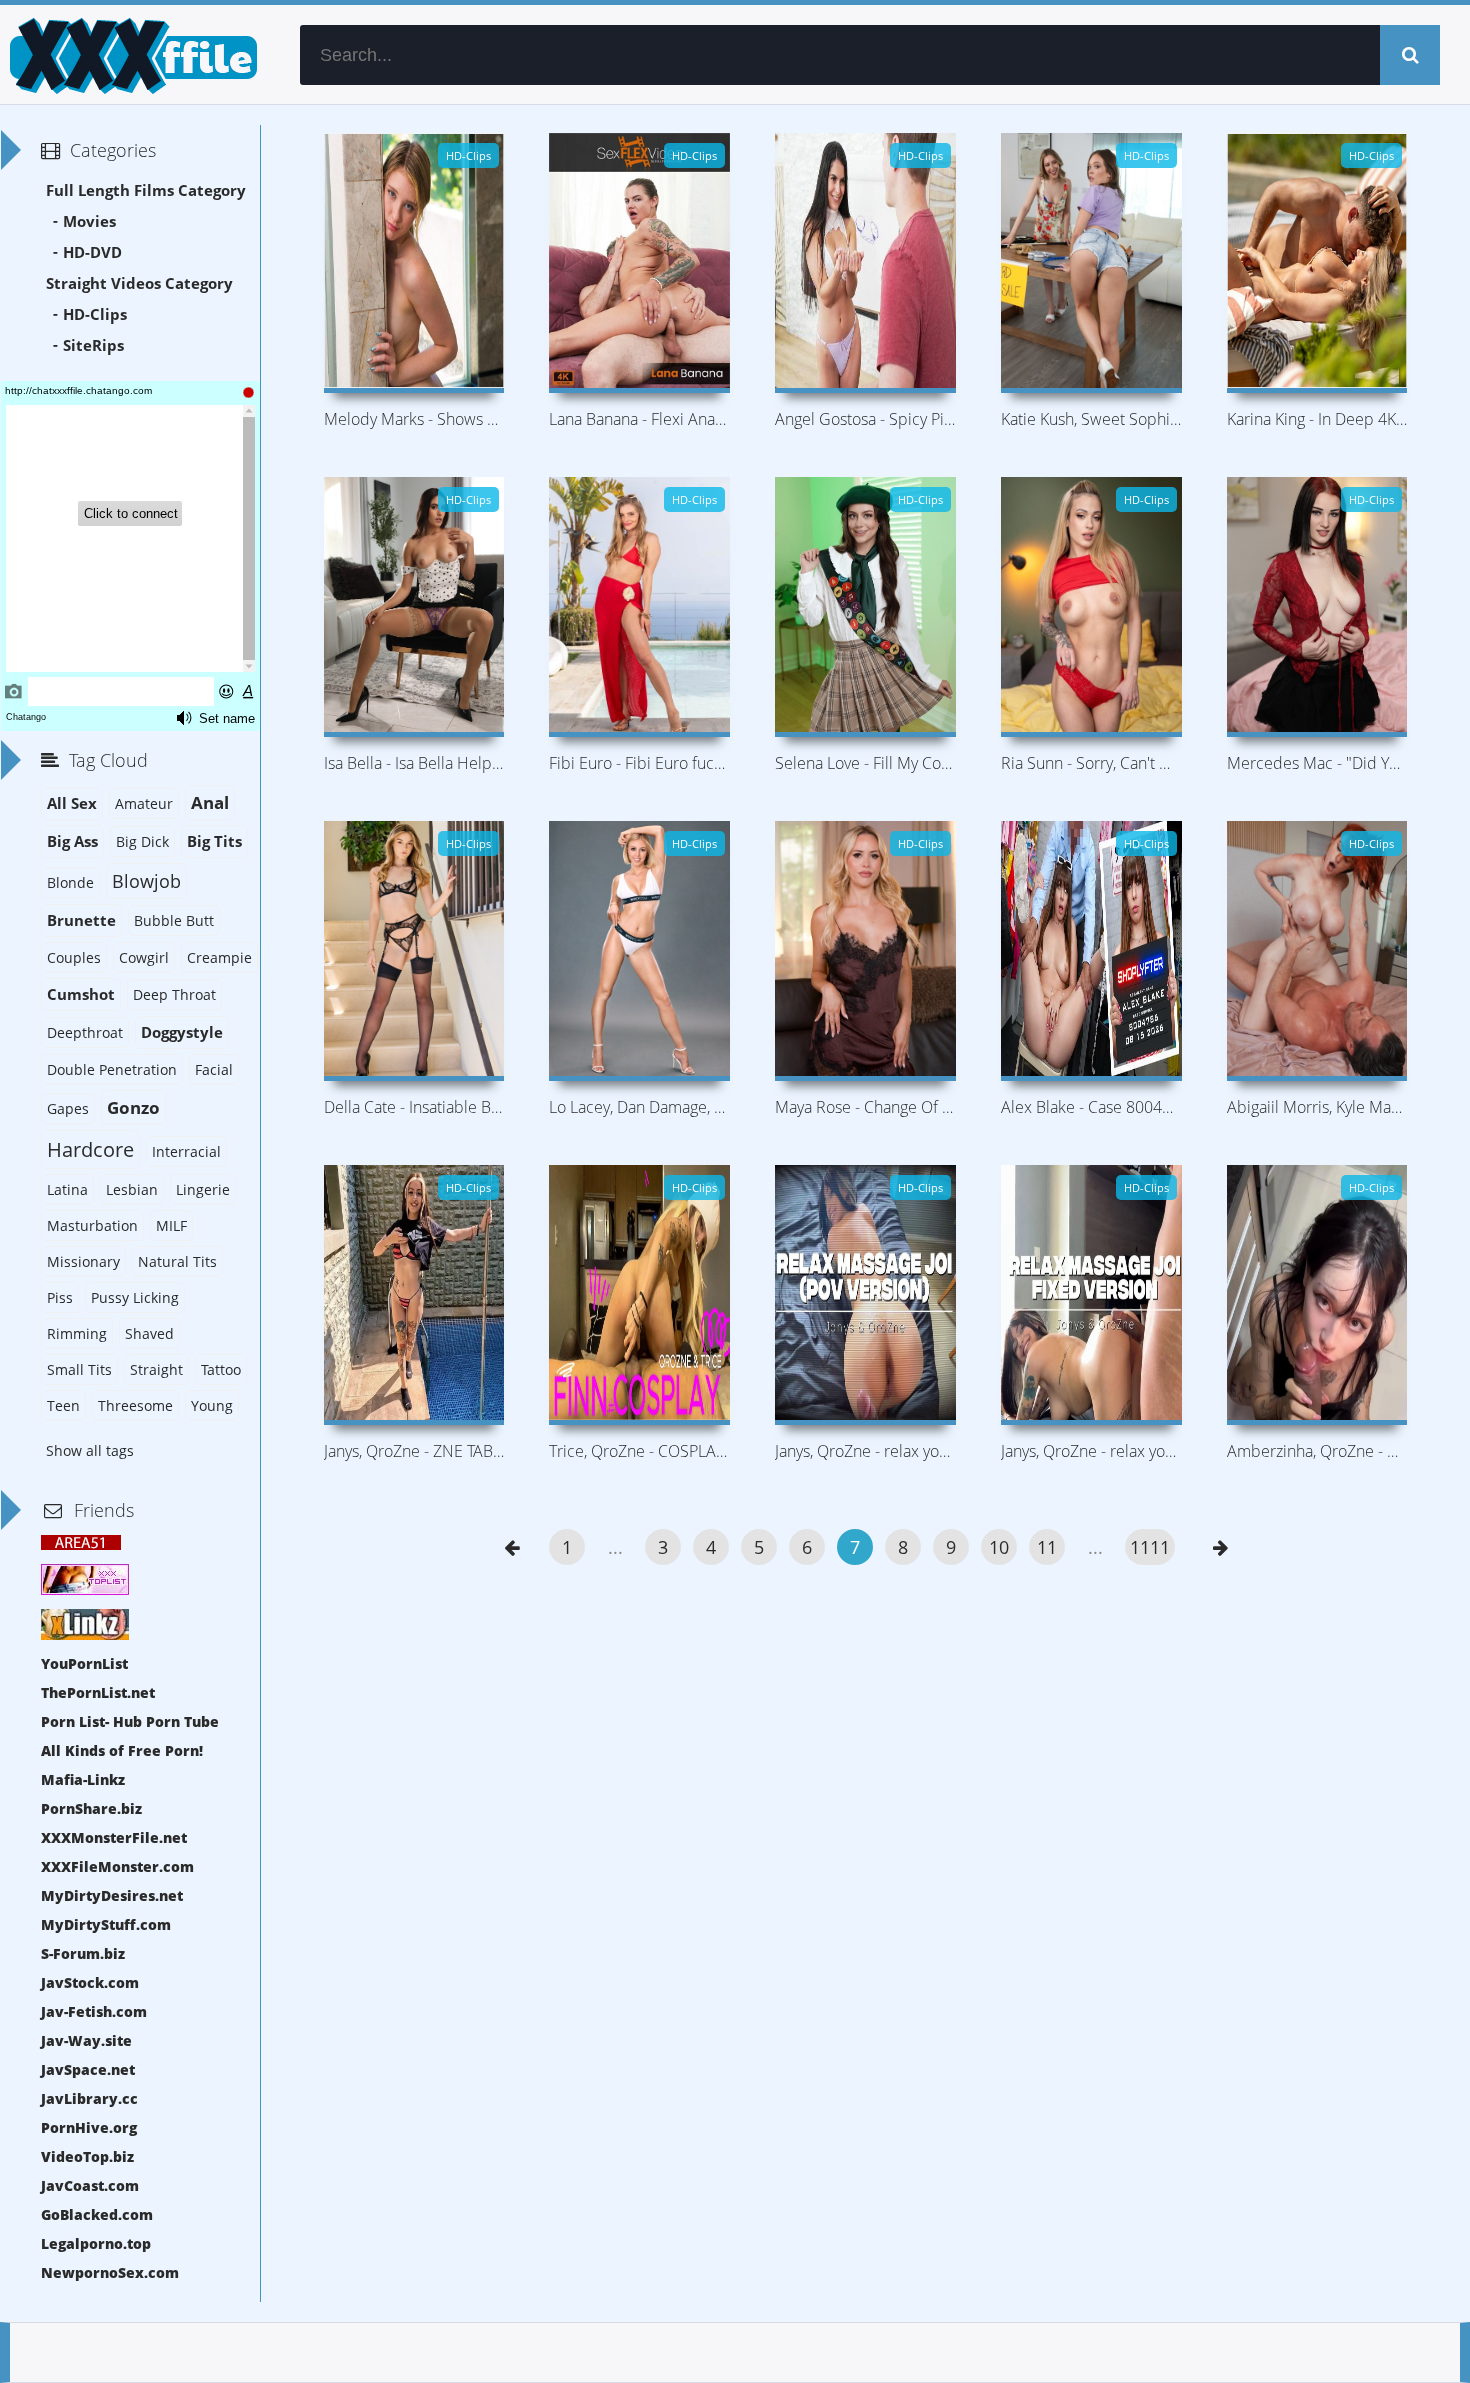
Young (212, 1405)
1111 (1150, 1547)
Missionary (83, 1261)
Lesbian (132, 1189)
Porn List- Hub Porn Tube (130, 1721)
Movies (89, 221)
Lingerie (203, 1189)
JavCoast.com (90, 2185)
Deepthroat (85, 1032)
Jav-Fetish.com (94, 2011)
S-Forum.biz (83, 1953)
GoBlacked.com (97, 2214)
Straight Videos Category (139, 283)
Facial (214, 1069)
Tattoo (221, 1369)
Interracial (186, 1151)
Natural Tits (177, 1261)
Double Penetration (112, 1069)
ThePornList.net (98, 1692)
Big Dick (142, 841)
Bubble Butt (174, 920)
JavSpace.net (88, 2069)
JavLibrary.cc (89, 2098)
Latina (67, 1189)
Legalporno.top (96, 2243)
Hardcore (90, 1149)
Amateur (144, 803)
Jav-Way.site (86, 2040)
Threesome (135, 1405)
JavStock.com (90, 1982)
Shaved (149, 1333)
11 (1047, 1547)
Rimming (77, 1333)
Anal (210, 802)
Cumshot (81, 994)
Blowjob (146, 881)
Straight (156, 1369)
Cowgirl (144, 957)
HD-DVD (92, 252)
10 (999, 1547)
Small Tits (79, 1369)
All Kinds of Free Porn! (122, 1750)
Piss (60, 1297)
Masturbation (92, 1225)
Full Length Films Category (146, 190)
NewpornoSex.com (110, 2272)
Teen (63, 1405)
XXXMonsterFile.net (114, 1837)
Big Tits (214, 841)
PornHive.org (89, 2127)
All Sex (72, 803)
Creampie (219, 957)
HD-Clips (95, 314)
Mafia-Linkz (83, 1779)
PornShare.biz (91, 1808)
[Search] (1410, 55)
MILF (171, 1225)
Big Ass (72, 841)
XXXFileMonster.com (117, 1866)
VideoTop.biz (87, 2156)
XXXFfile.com (130, 55)
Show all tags (90, 1450)
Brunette (81, 920)
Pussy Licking (135, 1297)
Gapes (68, 1108)
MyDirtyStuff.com (106, 1924)
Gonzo (133, 1107)
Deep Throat (174, 994)
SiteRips (93, 345)
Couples (74, 957)
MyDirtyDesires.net (112, 1895)
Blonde (70, 882)
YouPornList (84, 1663)
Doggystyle (182, 1032)
